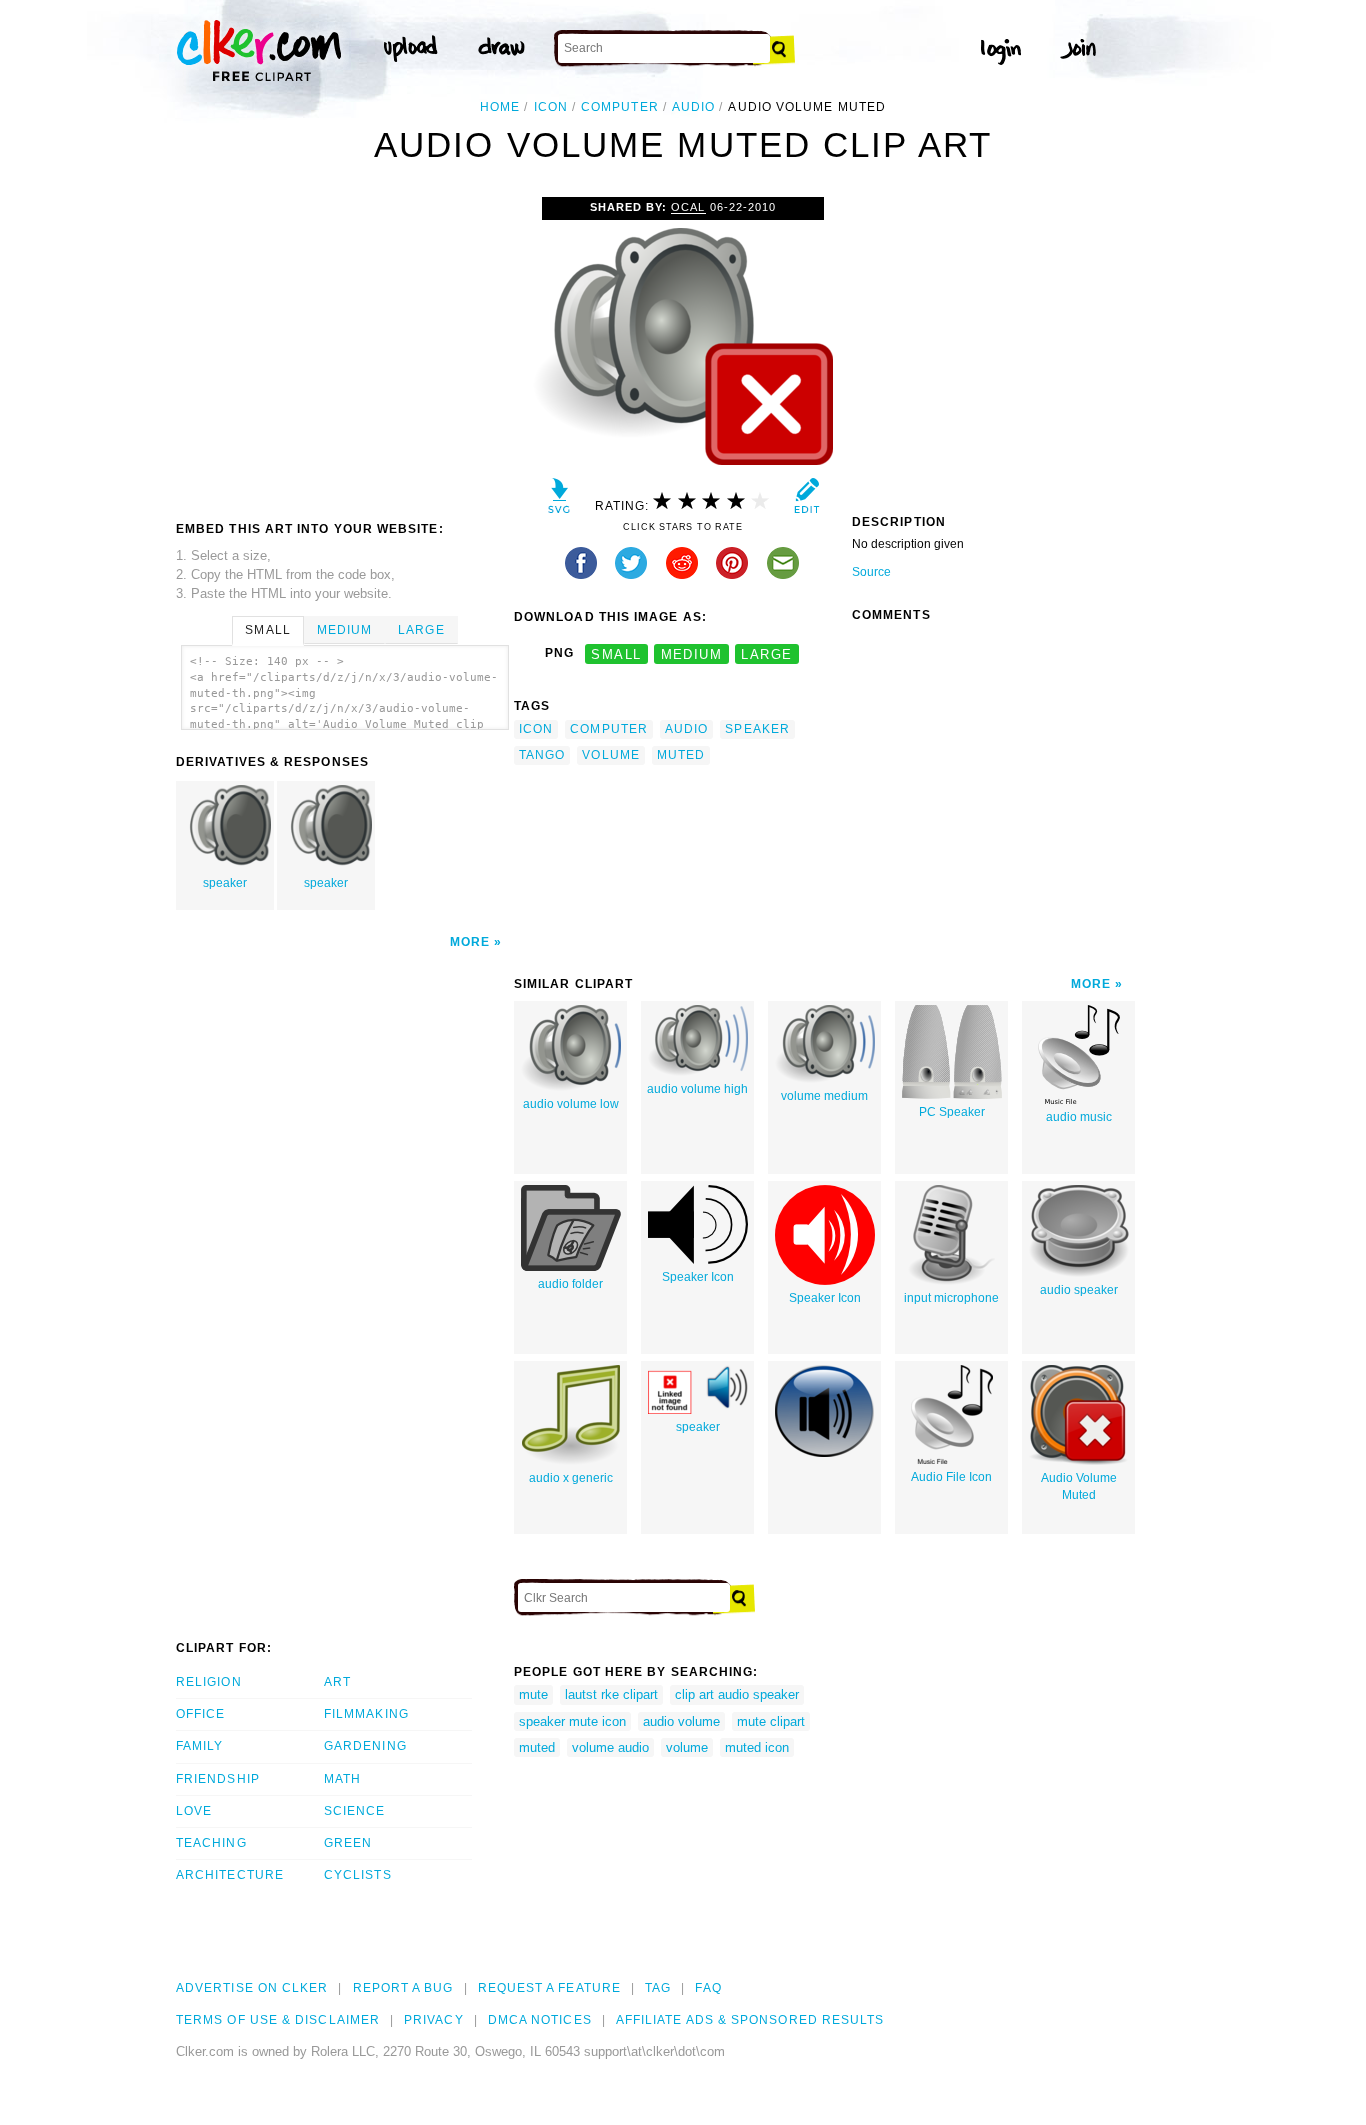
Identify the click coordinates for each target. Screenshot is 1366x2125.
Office (200, 1714)
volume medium (824, 1096)
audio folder (570, 1284)
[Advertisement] (344, 347)
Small (267, 630)
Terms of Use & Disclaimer (278, 2020)
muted (681, 755)
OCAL (688, 207)
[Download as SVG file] (559, 500)
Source (871, 572)
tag (658, 1988)
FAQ (708, 1988)
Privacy (434, 2020)
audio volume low (571, 1104)
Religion (209, 1682)
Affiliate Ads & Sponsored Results (750, 2020)
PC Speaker (952, 1112)
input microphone (951, 1298)
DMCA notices (540, 2020)
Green (348, 1843)
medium (692, 653)
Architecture (230, 1875)
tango (542, 755)
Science (355, 1811)
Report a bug (403, 1988)
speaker (225, 883)
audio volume (681, 1721)
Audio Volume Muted (1079, 1486)
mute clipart (771, 1721)
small (616, 653)
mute (533, 1694)
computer (620, 107)
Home (500, 107)
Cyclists (358, 1875)
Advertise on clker (252, 1988)
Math (342, 1779)
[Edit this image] (806, 500)
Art (337, 1682)
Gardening (365, 1746)
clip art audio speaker (737, 1694)
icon (551, 107)
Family (199, 1746)
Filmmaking (366, 1714)
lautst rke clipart (611, 1694)
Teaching (211, 1843)
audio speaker (1079, 1290)
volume (610, 755)
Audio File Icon (951, 1477)
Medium (344, 630)
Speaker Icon (698, 1277)
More (470, 942)
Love (194, 1811)
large (766, 653)
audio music (1079, 1117)
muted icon (757, 1747)
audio (693, 107)
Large (421, 630)
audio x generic (571, 1478)
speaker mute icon (572, 1721)
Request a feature (549, 1988)
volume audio (610, 1747)
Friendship (218, 1779)
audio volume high (697, 1089)
